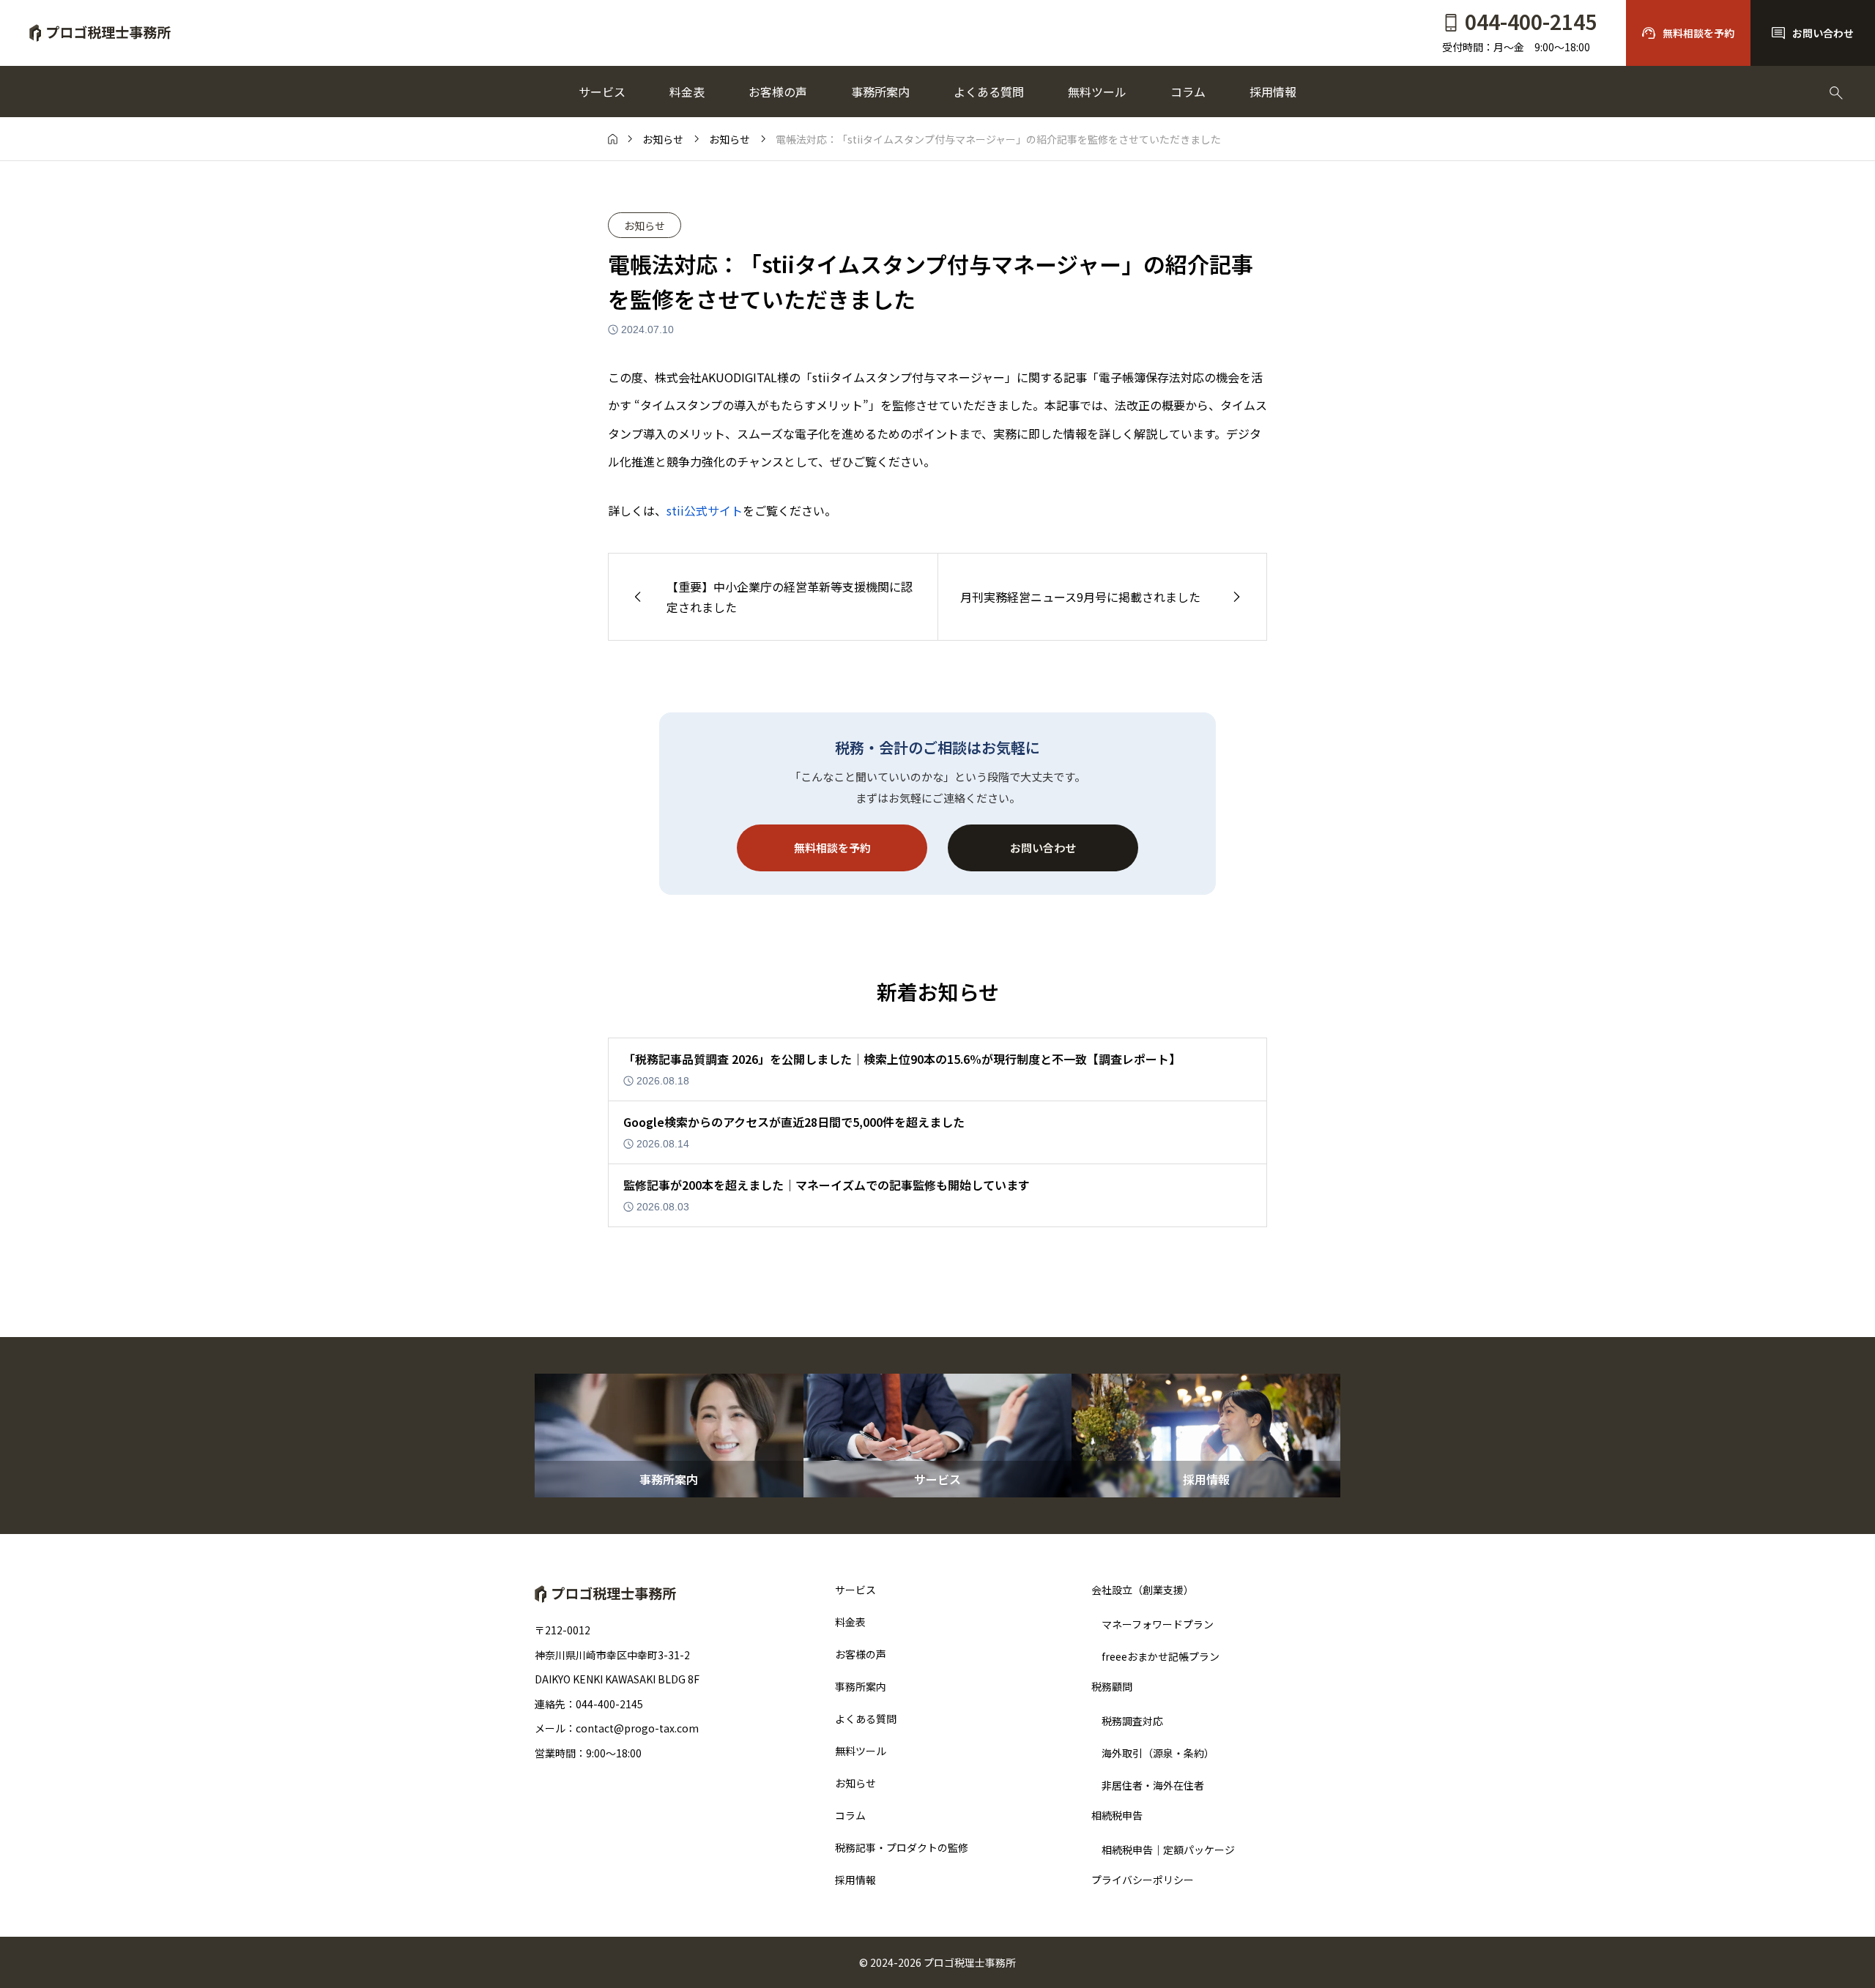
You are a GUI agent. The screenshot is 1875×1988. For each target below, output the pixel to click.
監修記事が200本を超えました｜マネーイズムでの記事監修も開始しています (827, 1185)
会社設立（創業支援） (1143, 1590)
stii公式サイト (705, 510)
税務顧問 (1112, 1687)
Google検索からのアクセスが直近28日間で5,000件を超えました (794, 1122)
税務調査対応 (1132, 1721)
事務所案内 (880, 92)
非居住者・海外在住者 (1153, 1785)
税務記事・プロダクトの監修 (902, 1847)
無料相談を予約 (832, 848)
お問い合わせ (1043, 848)
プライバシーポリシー (1143, 1880)
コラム (1188, 92)
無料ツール (1097, 92)
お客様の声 (778, 92)
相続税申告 (1117, 1816)
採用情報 (1273, 92)
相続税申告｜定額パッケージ (1168, 1850)
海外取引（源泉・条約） (1158, 1753)
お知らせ (645, 226)
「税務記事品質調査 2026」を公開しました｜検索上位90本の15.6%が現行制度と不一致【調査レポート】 (902, 1059)
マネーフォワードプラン (1158, 1624)
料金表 (687, 92)
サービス (602, 92)
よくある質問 (989, 92)
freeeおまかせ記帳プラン (1161, 1656)
